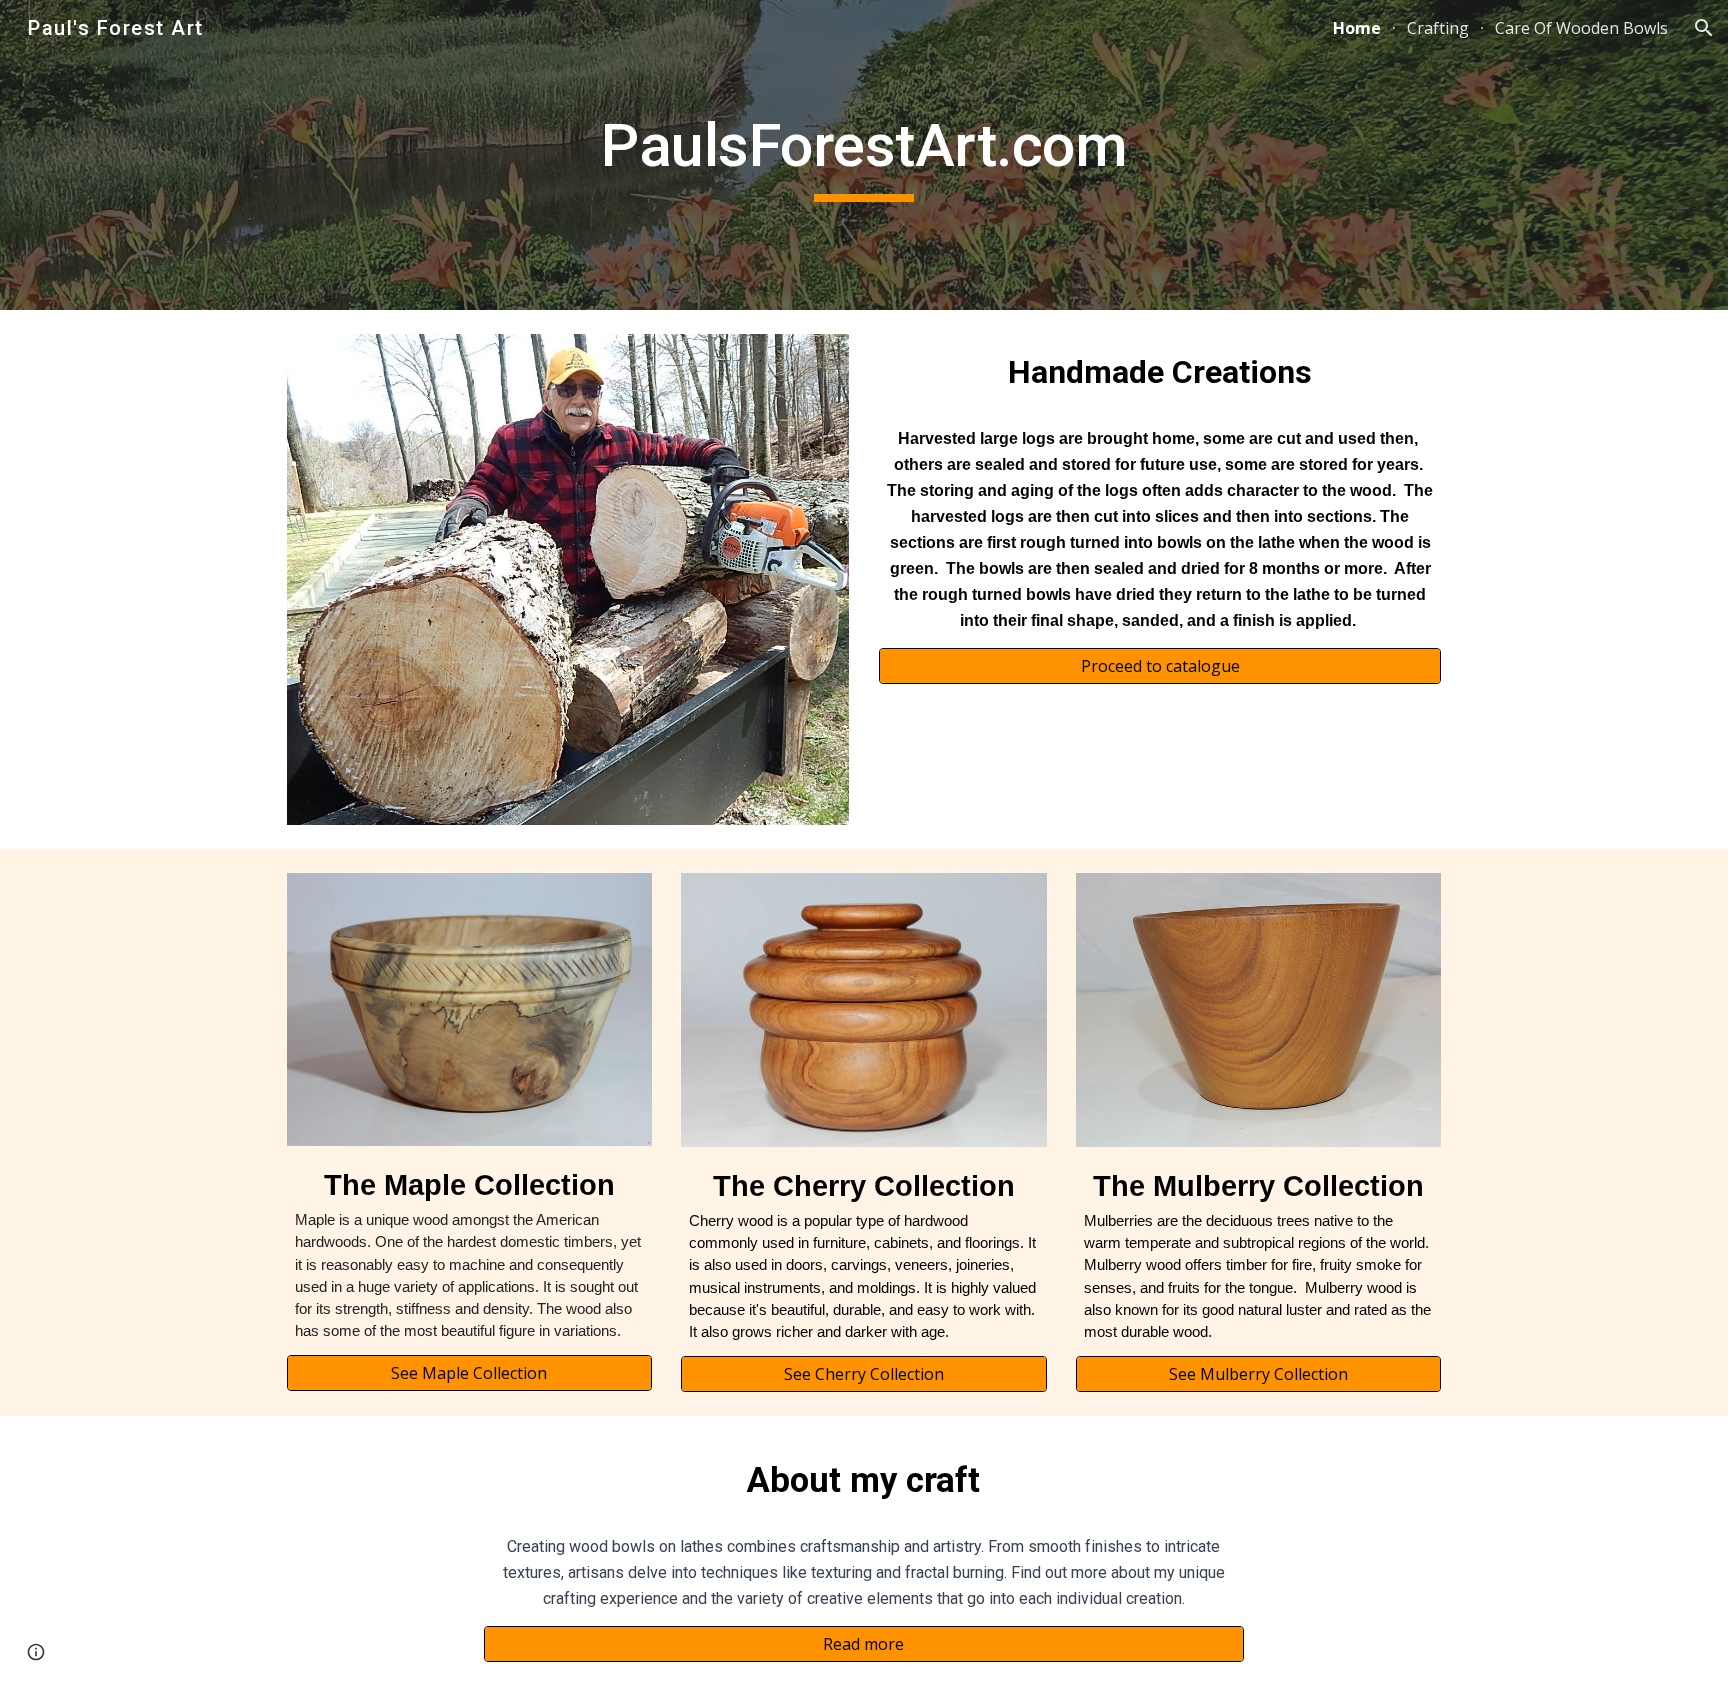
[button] (1704, 28)
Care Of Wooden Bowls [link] (1581, 28)
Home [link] (1357, 28)
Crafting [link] (1438, 28)
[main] (864, 155)
